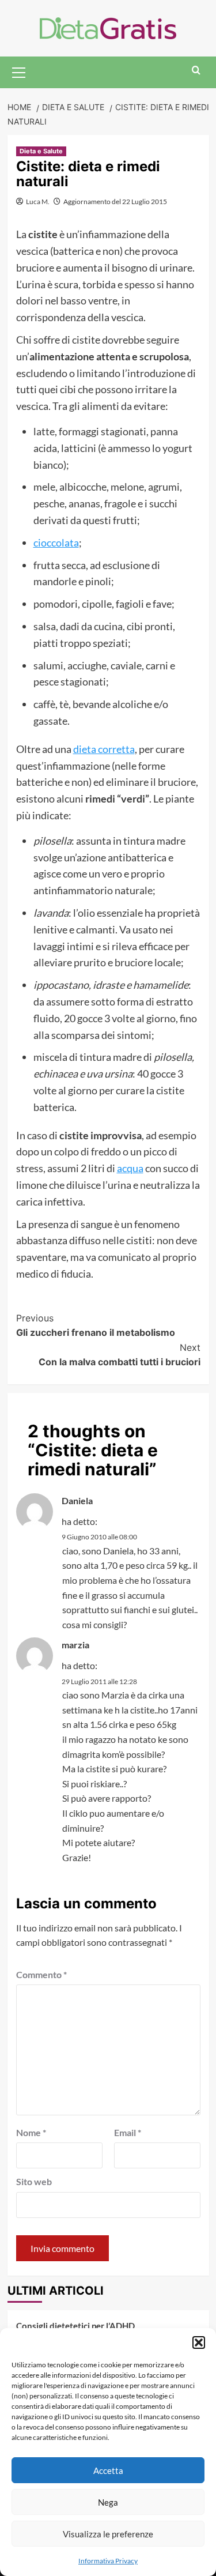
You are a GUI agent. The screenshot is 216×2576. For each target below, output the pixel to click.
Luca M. (38, 202)
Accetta (108, 2470)
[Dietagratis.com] (108, 27)
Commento (41, 1974)
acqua (130, 1168)
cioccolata (56, 543)
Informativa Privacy (108, 2561)
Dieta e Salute (41, 151)
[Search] (196, 71)
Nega (108, 2502)
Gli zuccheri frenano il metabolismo (96, 1325)
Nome (31, 2132)
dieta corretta (104, 749)
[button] (199, 2342)
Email (128, 2132)
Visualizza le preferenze (108, 2534)
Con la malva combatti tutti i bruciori (120, 1355)
